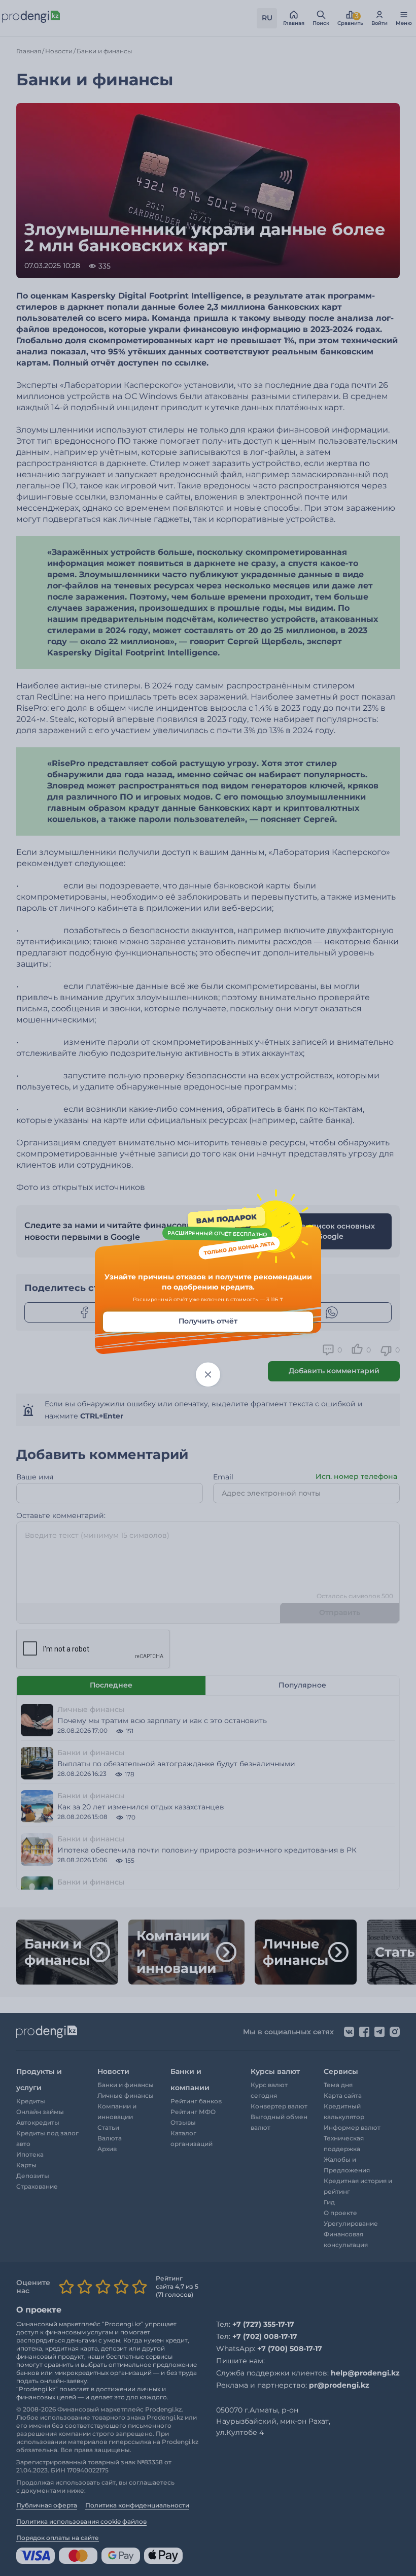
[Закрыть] (208, 1375)
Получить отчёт (208, 1322)
